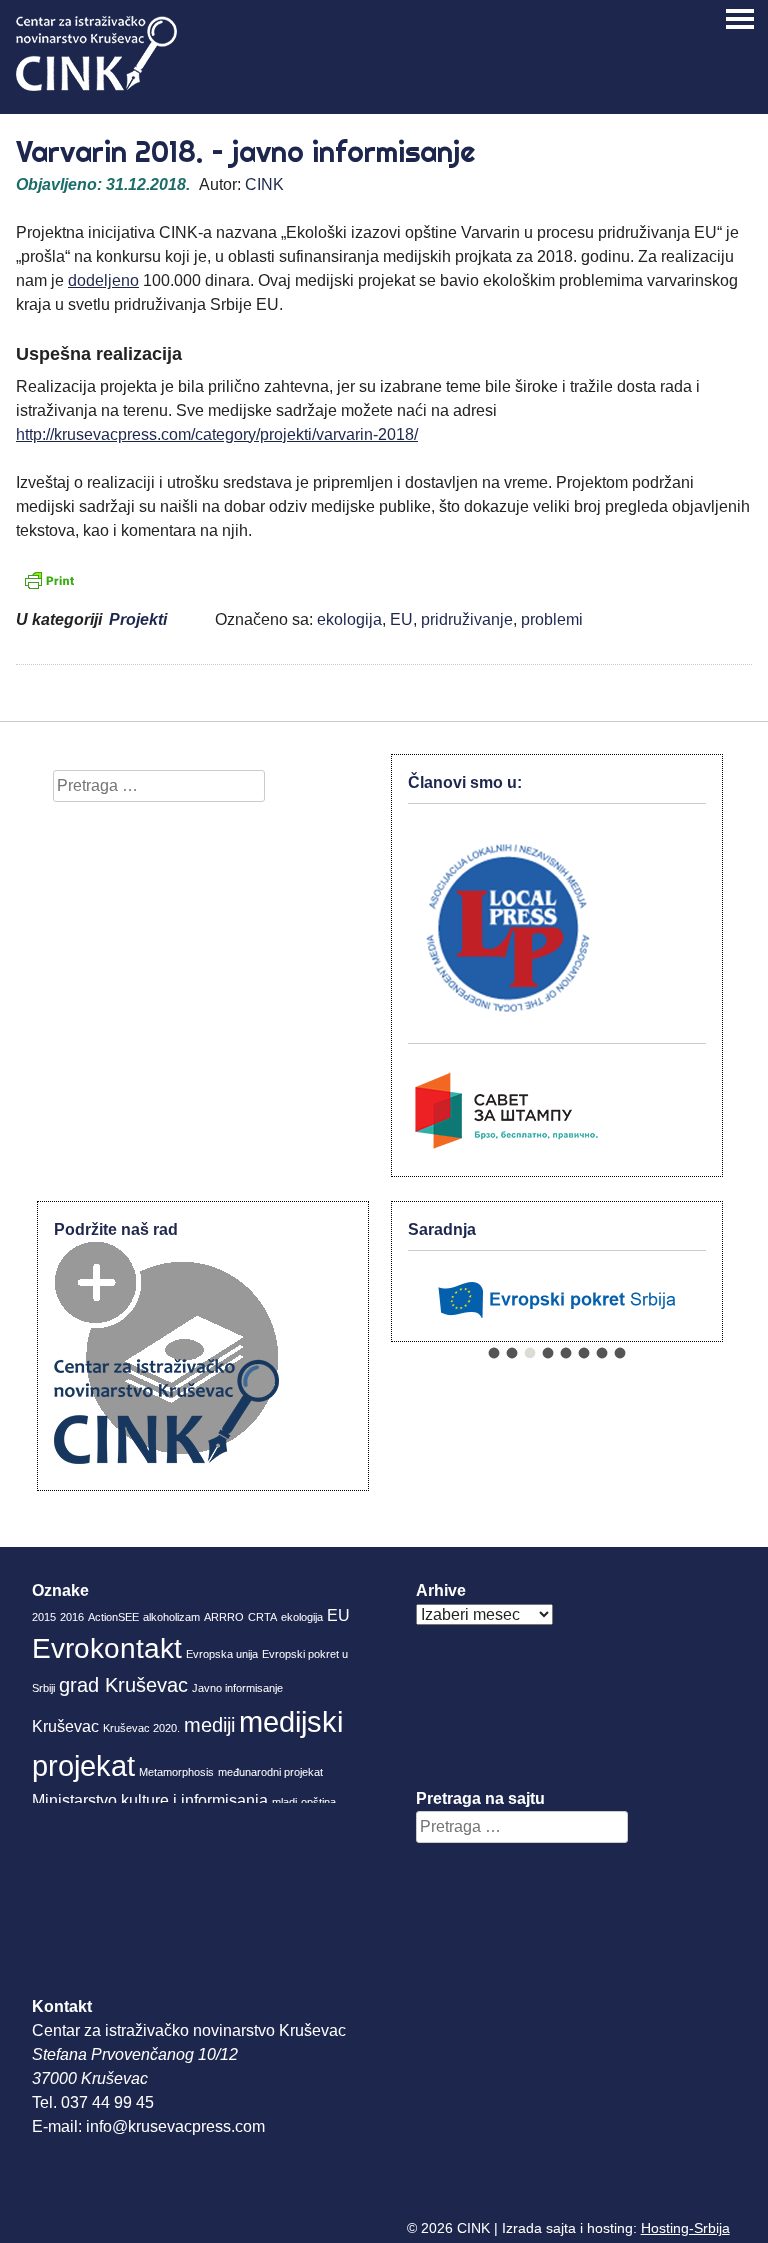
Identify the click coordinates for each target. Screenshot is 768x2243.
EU (401, 619)
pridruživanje (467, 619)
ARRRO (224, 1617)
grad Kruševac (123, 1685)
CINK (264, 184)
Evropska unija (222, 1654)
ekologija (349, 619)
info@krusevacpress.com (175, 2126)
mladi (284, 1802)
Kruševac (65, 1726)
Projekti (138, 619)
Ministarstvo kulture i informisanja (150, 1800)
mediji (209, 1725)
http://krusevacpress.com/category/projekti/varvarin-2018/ (217, 434)
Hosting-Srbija (685, 2228)
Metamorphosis (176, 1772)
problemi (552, 619)
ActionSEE (113, 1617)
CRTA (262, 1617)
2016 (72, 1617)
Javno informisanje (237, 1688)
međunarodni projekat (270, 1772)
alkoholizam (171, 1617)
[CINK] (96, 85)
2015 (44, 1617)
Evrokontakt (107, 1648)
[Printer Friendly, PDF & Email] (49, 579)
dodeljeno (103, 280)
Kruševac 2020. (141, 1728)
